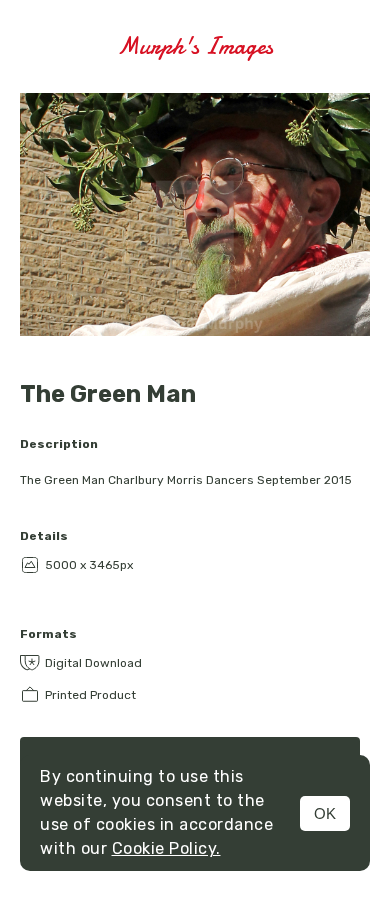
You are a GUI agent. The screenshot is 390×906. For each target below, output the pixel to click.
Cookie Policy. (166, 848)
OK (325, 813)
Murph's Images (195, 46)
